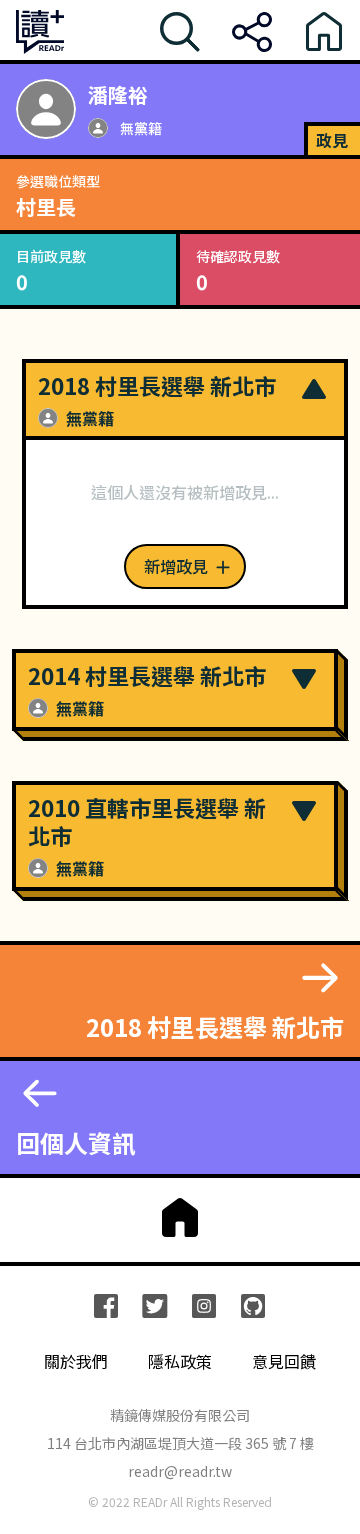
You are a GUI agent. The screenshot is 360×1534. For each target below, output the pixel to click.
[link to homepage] (180, 1218)
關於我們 (76, 1361)
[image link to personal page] (46, 109)
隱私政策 (180, 1361)
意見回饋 (284, 1361)
